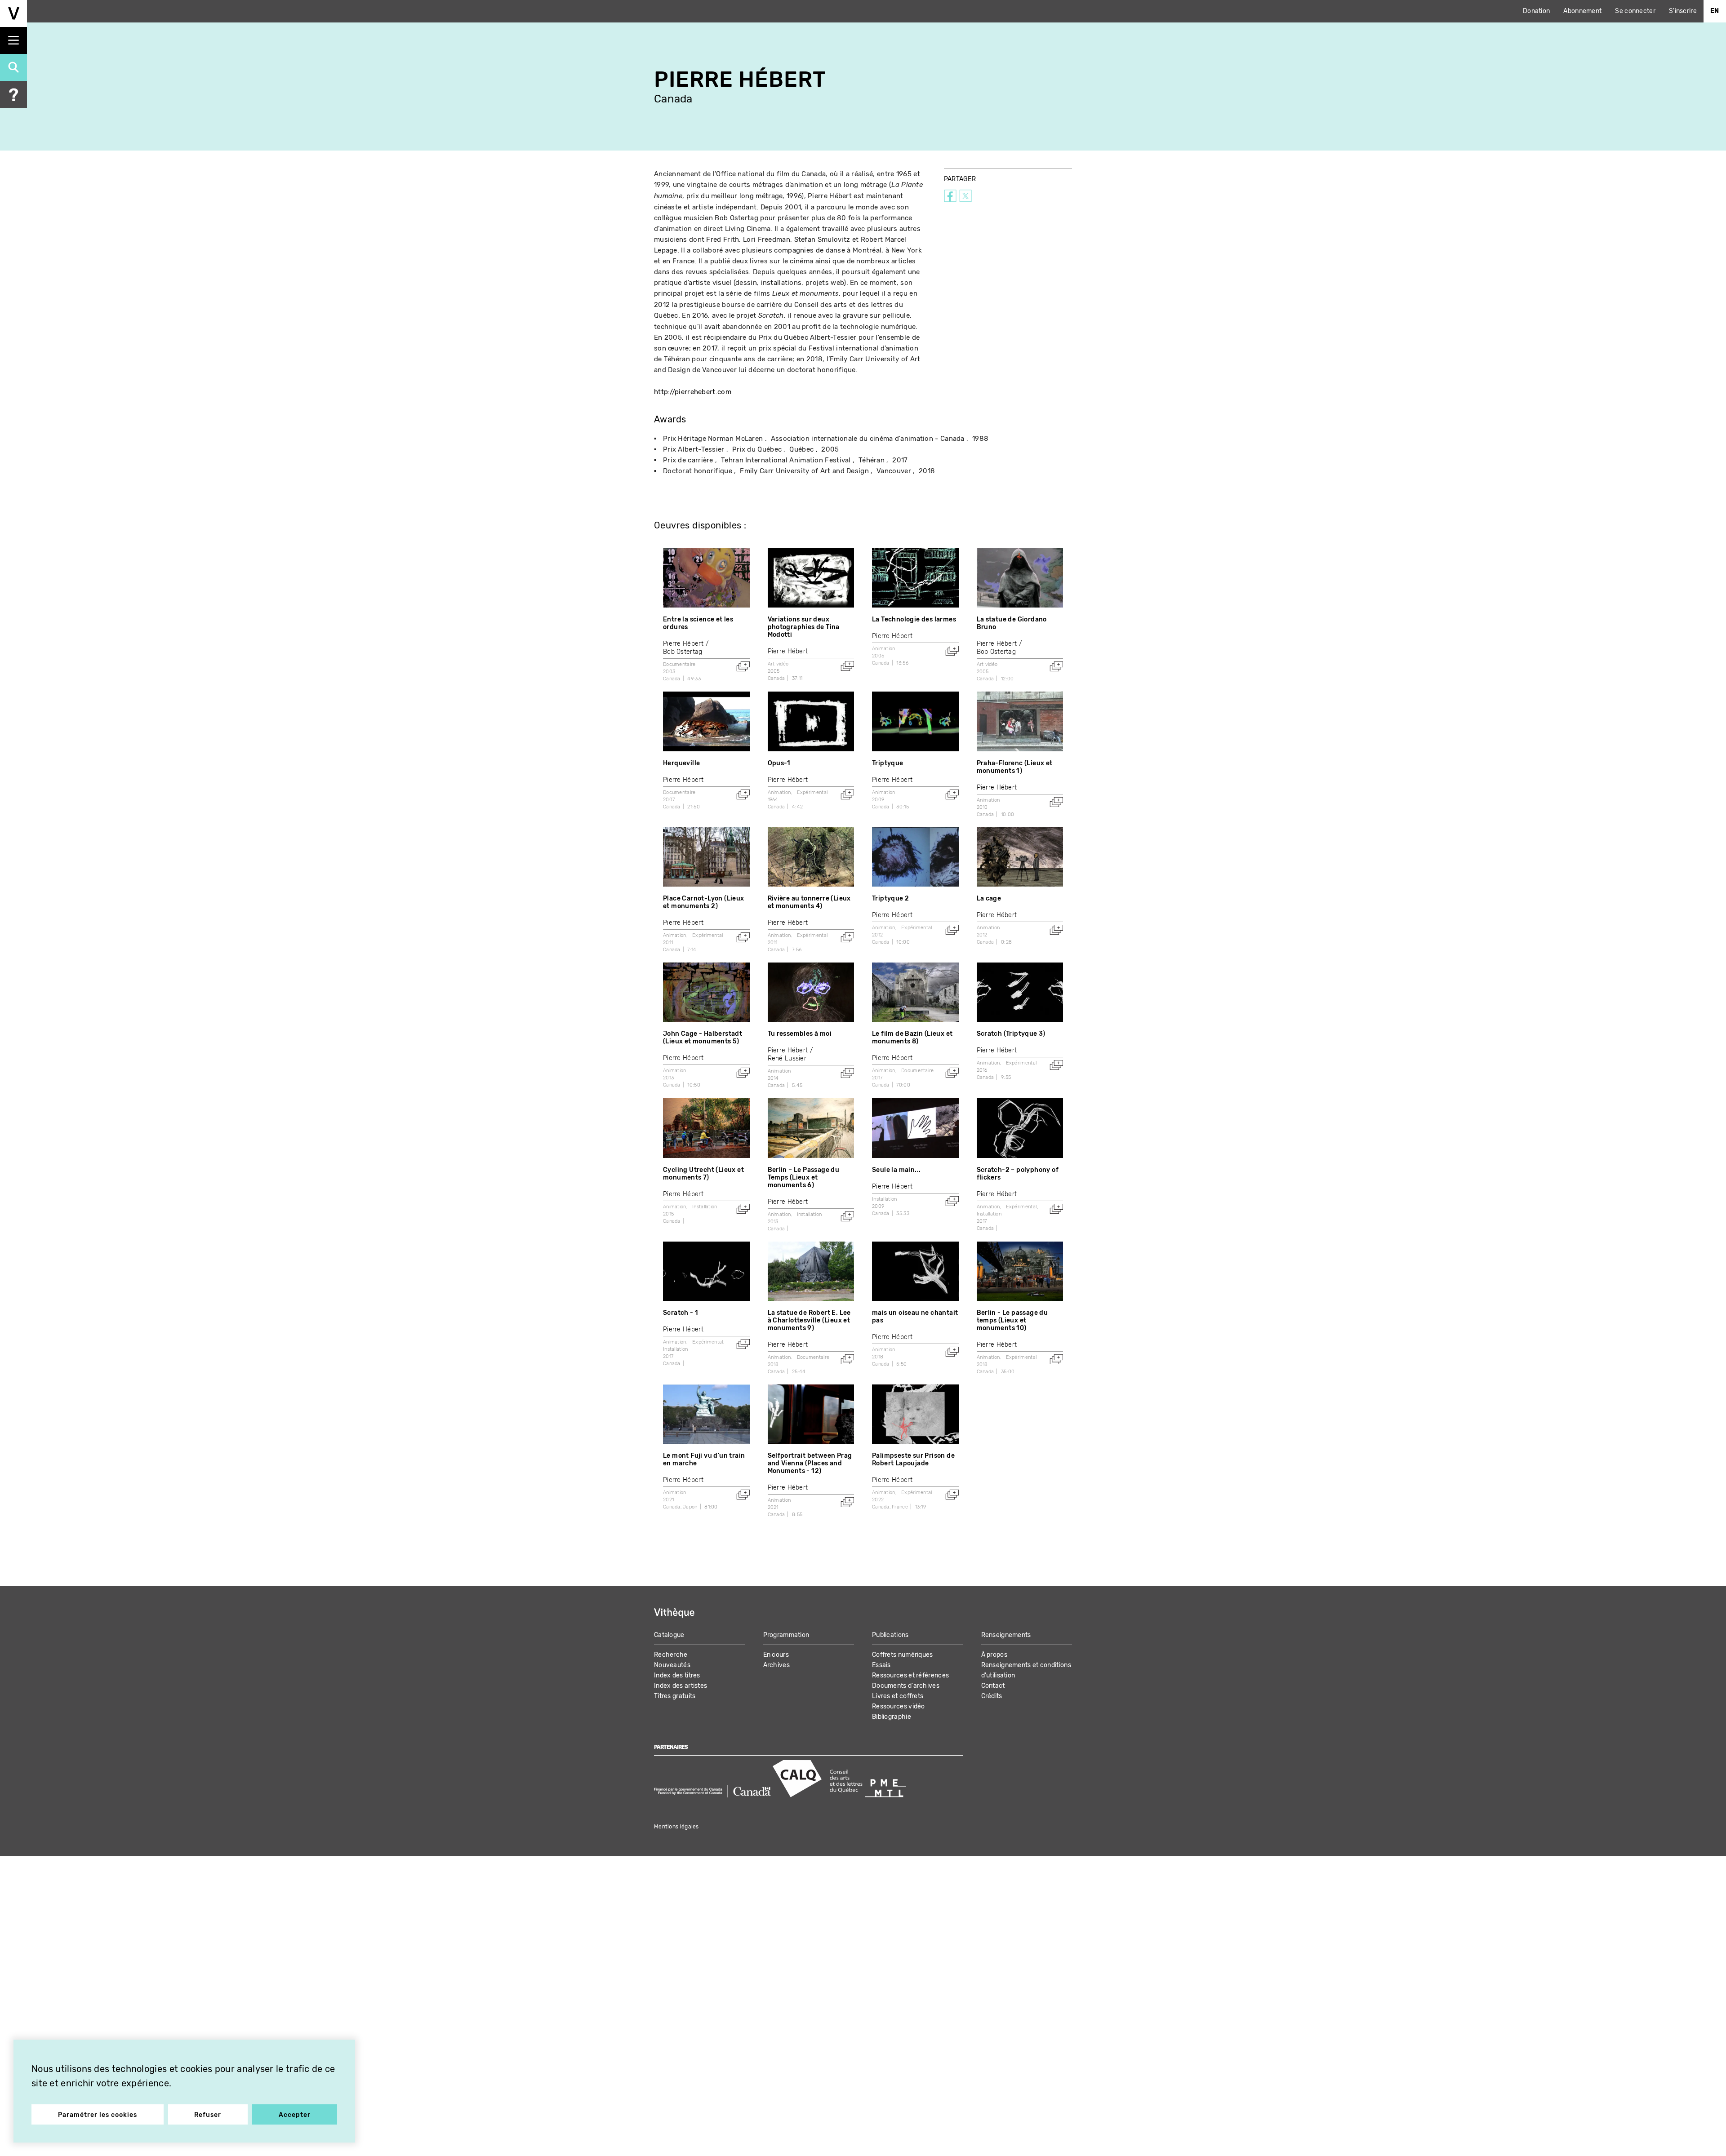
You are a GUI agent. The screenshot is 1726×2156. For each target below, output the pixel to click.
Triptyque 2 (890, 898)
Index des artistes (681, 1686)
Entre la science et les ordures (698, 623)
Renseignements (1006, 1635)
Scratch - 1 (681, 1313)
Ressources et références (910, 1675)
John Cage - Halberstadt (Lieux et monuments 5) (703, 1038)
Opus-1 (779, 763)
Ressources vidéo (899, 1706)
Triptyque (888, 763)
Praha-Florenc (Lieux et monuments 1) (1015, 767)
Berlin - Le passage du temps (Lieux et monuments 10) (1012, 1320)
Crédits (992, 1696)
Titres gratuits (675, 1696)
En (1715, 11)
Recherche (671, 1655)
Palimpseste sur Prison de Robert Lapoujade (913, 1460)
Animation (884, 649)
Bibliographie (892, 1717)
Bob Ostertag (683, 652)
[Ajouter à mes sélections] (743, 666)
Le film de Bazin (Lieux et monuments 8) (912, 1038)
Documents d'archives (906, 1686)
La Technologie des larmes (914, 619)
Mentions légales (676, 1827)
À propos (994, 1655)
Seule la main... (896, 1170)
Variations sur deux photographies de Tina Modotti (804, 627)
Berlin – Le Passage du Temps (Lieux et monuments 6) (804, 1178)
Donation (1536, 11)
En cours (776, 1655)
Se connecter (1635, 11)
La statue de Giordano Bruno (1012, 623)
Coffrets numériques (903, 1655)
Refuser (208, 2115)
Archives (776, 1665)
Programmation (786, 1635)
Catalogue (669, 1635)
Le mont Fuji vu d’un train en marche (704, 1460)
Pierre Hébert (683, 644)
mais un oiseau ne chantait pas (915, 1317)
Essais (881, 1665)
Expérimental (812, 792)
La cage (989, 898)
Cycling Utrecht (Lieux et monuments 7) (703, 1174)
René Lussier (787, 1058)
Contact (993, 1686)
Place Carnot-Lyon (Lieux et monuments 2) (704, 902)
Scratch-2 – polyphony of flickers (1018, 1174)
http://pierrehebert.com (693, 392)
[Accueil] (13, 13)
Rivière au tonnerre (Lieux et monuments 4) (809, 902)
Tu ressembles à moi (800, 1034)
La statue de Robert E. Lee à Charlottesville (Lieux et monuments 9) (809, 1320)
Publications (890, 1635)
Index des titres (677, 1675)
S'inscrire (1683, 11)
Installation (705, 1207)
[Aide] (13, 94)
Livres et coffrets (898, 1696)
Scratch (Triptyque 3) (1011, 1034)
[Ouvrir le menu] (13, 40)
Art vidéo (778, 664)
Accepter (295, 2115)
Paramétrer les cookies (98, 2115)
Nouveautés (672, 1665)
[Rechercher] (13, 67)
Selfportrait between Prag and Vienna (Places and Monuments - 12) (810, 1463)
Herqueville (681, 763)
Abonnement (1582, 11)
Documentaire (679, 664)
